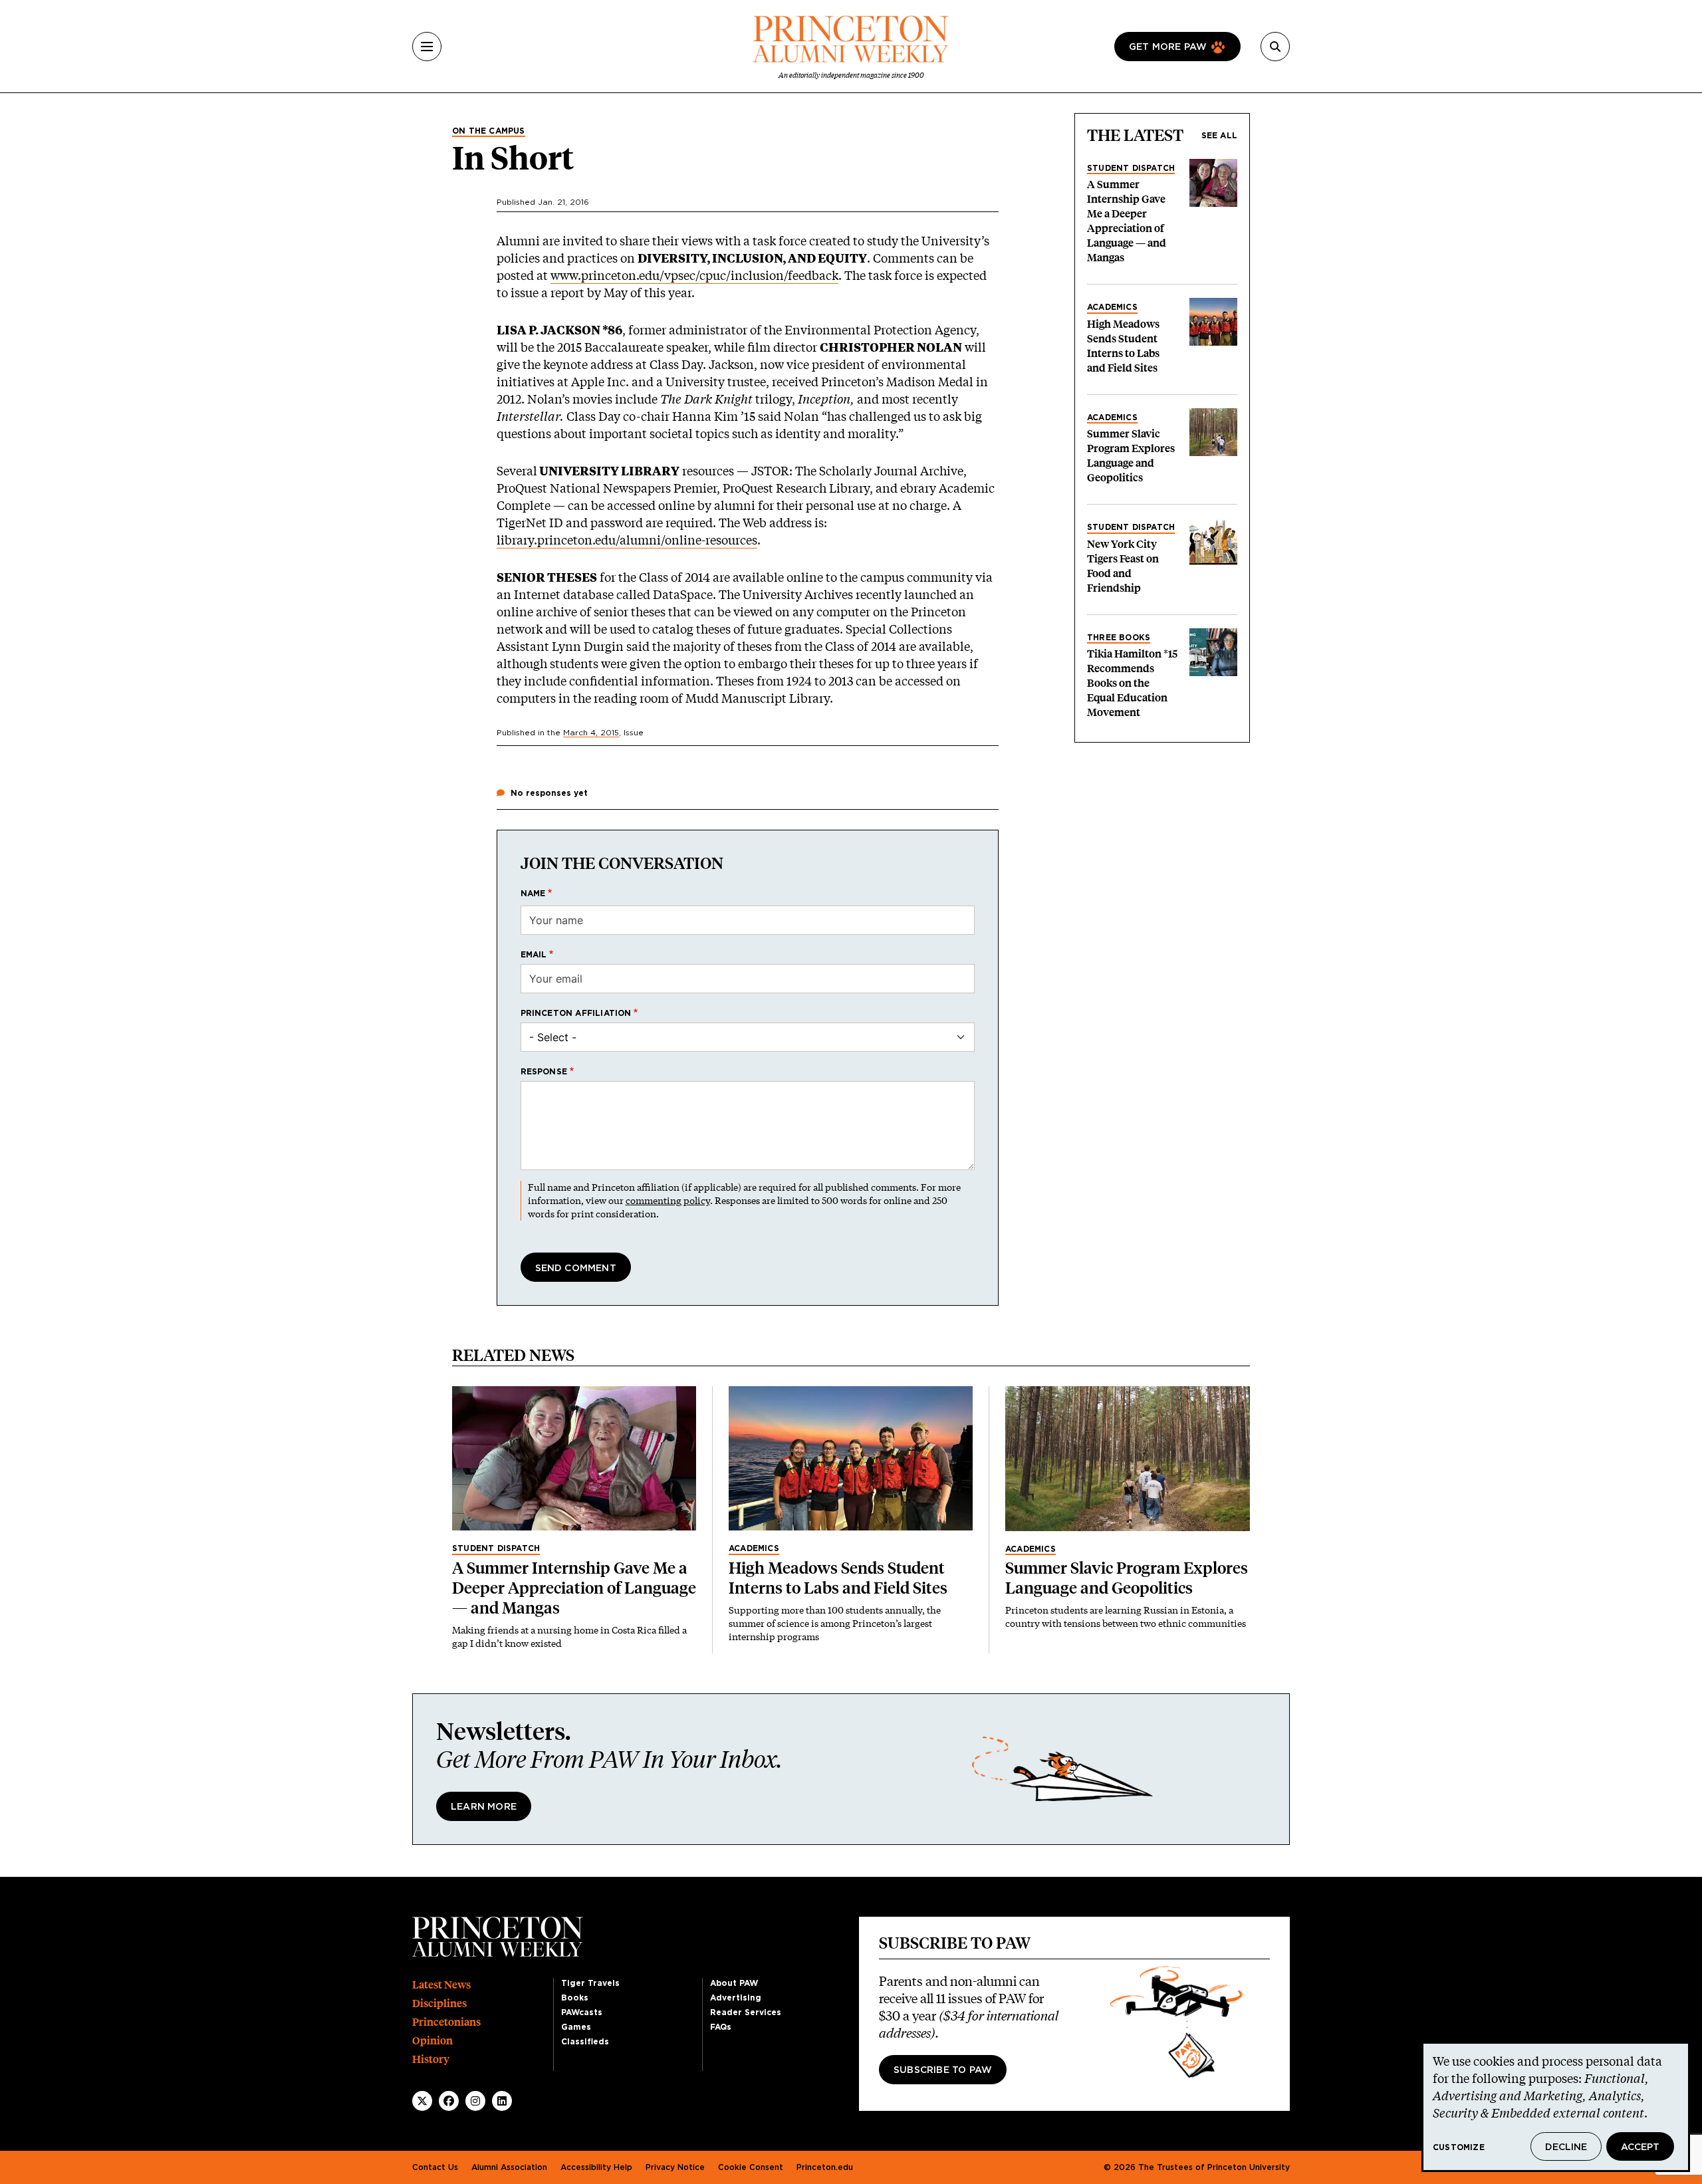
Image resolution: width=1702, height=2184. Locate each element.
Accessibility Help (596, 2167)
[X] (422, 2101)
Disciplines (439, 2003)
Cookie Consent (751, 2167)
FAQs (721, 2027)
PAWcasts (582, 2012)
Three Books (1119, 638)
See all (1219, 136)
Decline (1566, 2147)
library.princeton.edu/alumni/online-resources (627, 540)
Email (534, 955)
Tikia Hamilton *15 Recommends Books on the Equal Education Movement (1132, 683)
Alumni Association (509, 2167)
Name (533, 894)
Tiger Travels (590, 1983)
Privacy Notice (675, 2167)
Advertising (736, 1998)
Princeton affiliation (576, 1013)
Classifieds (585, 2042)
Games (576, 2027)
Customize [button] (1459, 2147)
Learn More (484, 1807)
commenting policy (668, 1200)
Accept (1640, 2147)
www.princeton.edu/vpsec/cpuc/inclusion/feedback (694, 275)
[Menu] (427, 47)
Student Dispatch (1131, 168)
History (431, 2059)
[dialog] (1556, 2107)
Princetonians (446, 2022)
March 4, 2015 (591, 733)
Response (544, 1072)
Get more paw (1168, 47)
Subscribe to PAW (943, 2070)
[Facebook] (449, 2101)
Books (575, 1998)
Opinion (432, 2041)
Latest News (441, 1985)
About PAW (734, 1983)
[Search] (1275, 47)
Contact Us (435, 2167)
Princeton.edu (825, 2167)
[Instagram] (475, 2101)
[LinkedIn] (502, 2101)
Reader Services (746, 2012)
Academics (1112, 307)
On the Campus (489, 131)
